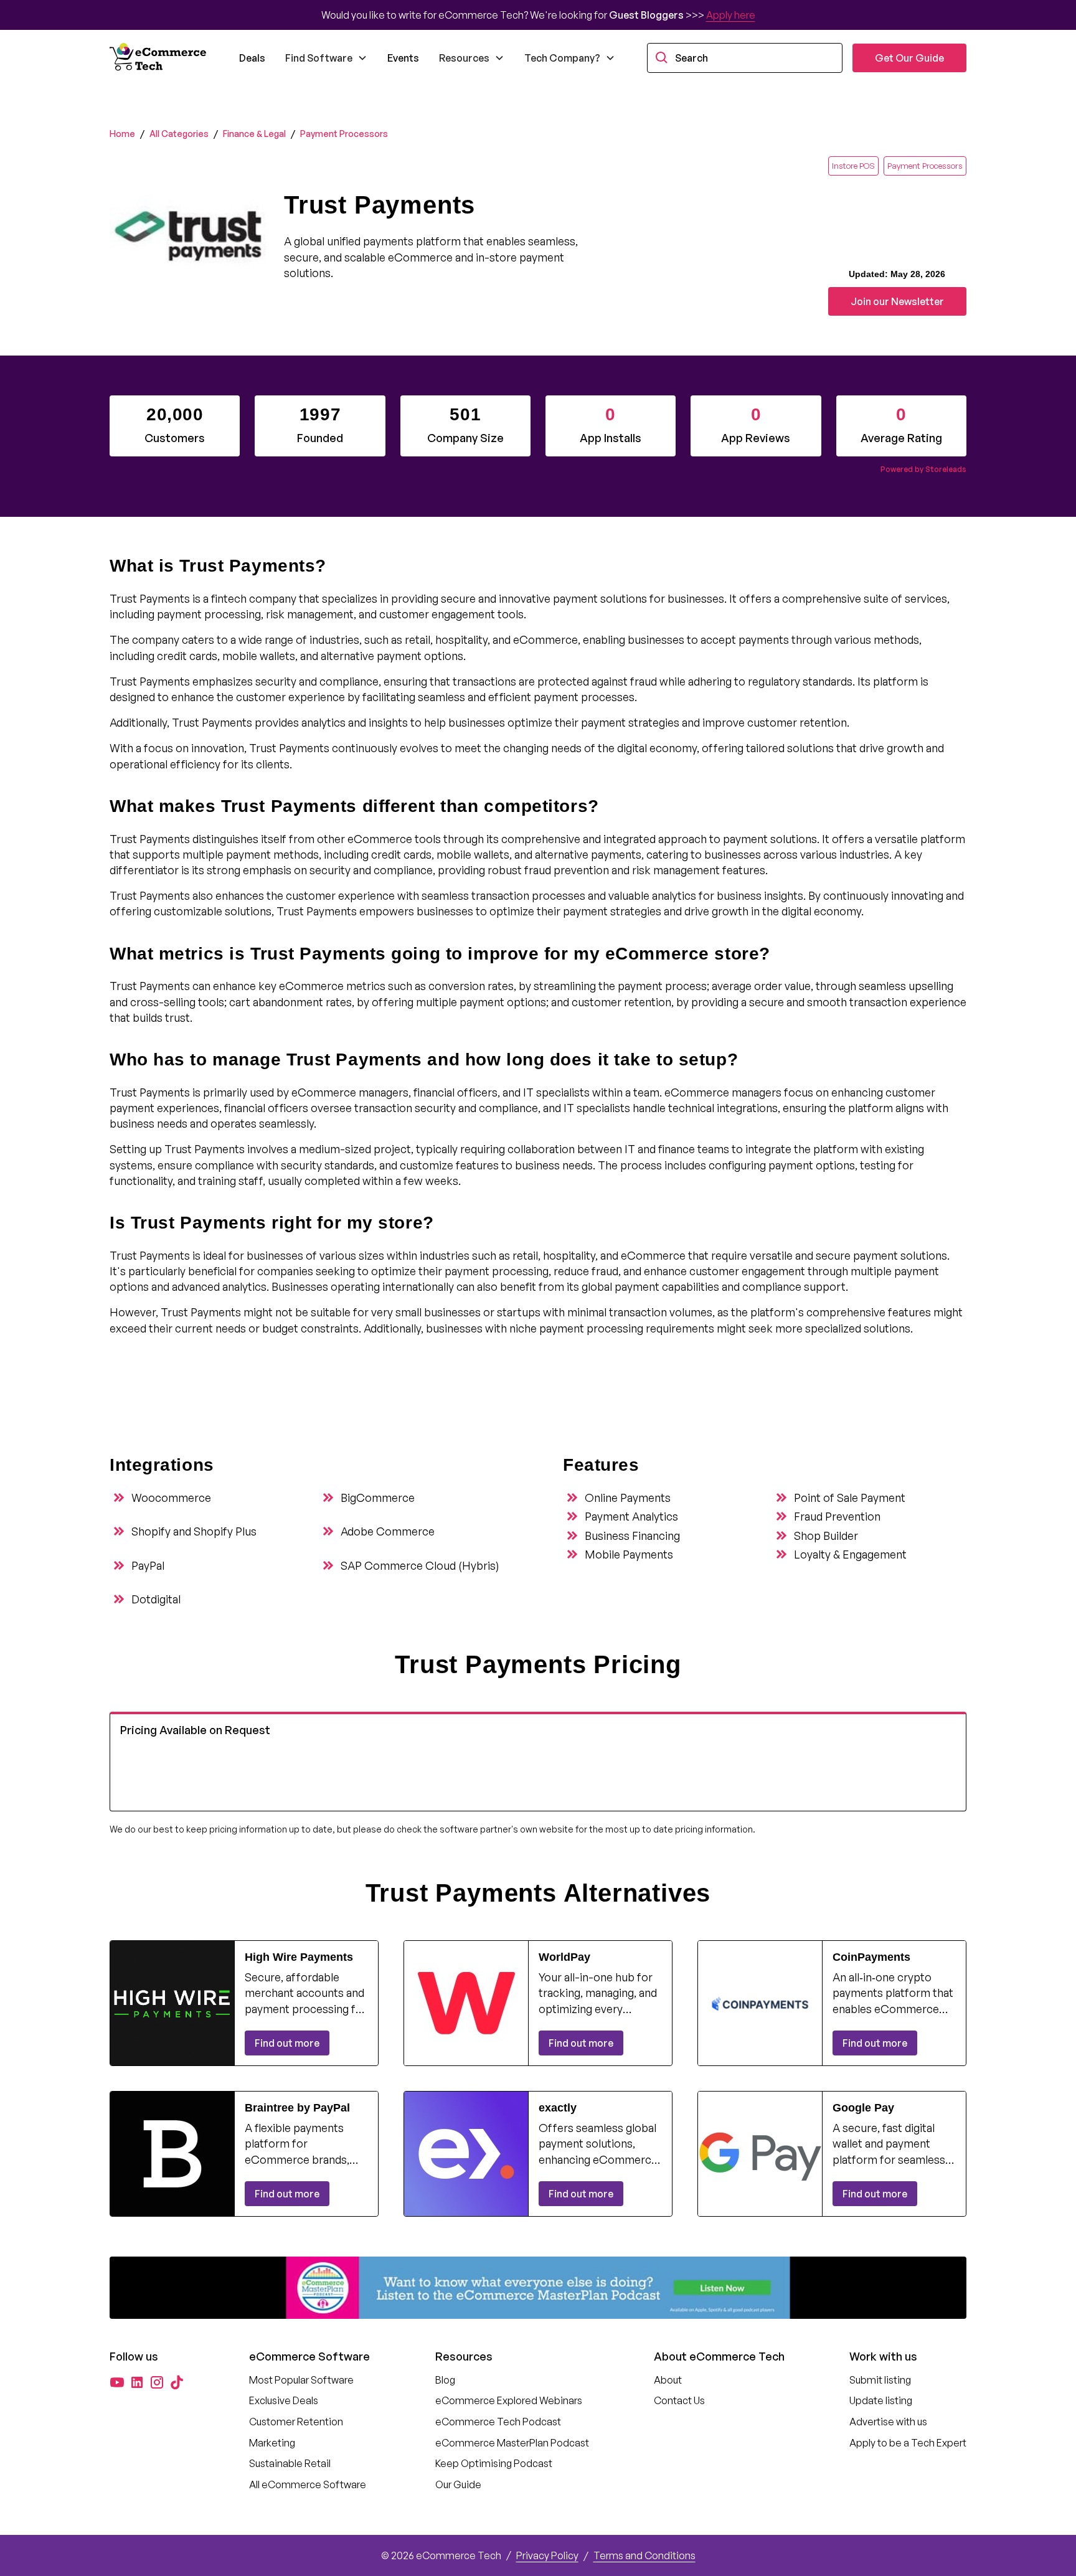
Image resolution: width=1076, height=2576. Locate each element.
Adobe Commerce (388, 1531)
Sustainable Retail (290, 2463)
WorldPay (564, 1957)
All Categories (179, 134)
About (668, 2380)
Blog (445, 2380)
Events (403, 58)
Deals (252, 58)
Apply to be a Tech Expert (908, 2443)
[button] (326, 58)
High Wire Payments (299, 1957)
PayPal (148, 1565)
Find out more (287, 2043)
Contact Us (679, 2400)
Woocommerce (171, 1498)
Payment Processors (344, 134)
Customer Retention (296, 2422)
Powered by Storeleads (923, 469)
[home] (159, 58)
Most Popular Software (301, 2380)
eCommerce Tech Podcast (498, 2422)
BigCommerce (378, 1498)
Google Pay (863, 2108)
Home (122, 134)
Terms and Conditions (644, 2555)
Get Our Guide (909, 58)
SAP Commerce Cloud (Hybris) (420, 1565)
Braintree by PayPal (297, 2108)
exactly (558, 2108)
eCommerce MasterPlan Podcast (512, 2443)
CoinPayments (871, 1957)
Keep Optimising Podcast (494, 2463)
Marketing (272, 2443)
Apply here (731, 15)
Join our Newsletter (897, 301)
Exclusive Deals (284, 2400)
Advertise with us (888, 2422)
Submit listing (880, 2380)
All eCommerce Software (308, 2484)
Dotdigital (156, 1599)
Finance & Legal (254, 134)
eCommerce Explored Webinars (509, 2400)
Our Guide (458, 2484)
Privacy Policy (547, 2555)
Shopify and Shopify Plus (194, 1531)
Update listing (881, 2400)
